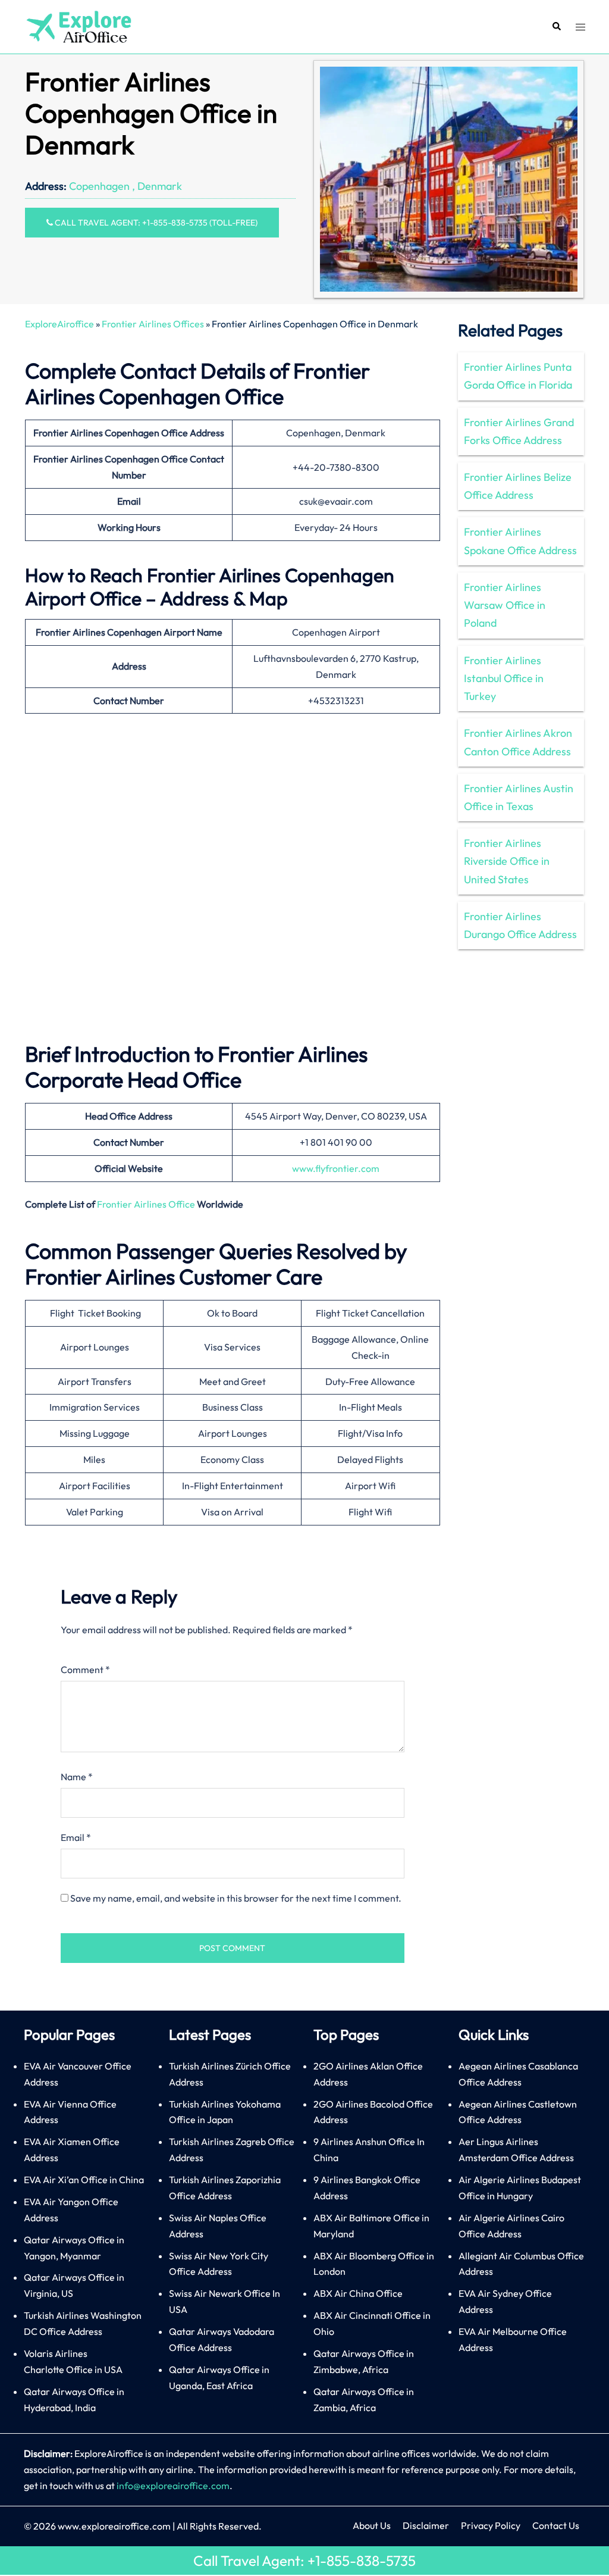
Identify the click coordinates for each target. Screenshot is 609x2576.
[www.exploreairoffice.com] (78, 26)
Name (77, 1777)
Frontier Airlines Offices (153, 324)
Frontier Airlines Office (146, 1204)
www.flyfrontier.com (336, 1168)
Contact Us (556, 2525)
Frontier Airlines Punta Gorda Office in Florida (518, 376)
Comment (85, 1670)
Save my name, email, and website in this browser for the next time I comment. (236, 1898)
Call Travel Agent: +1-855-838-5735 (304, 2561)
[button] (556, 27)
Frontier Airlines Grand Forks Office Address (519, 431)
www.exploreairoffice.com (114, 2526)
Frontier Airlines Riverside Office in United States (507, 861)
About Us (372, 2525)
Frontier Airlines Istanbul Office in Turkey (504, 678)
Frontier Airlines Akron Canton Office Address (518, 742)
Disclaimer (426, 2525)
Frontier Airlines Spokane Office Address (520, 541)
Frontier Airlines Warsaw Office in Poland (505, 605)
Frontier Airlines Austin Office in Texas (519, 797)
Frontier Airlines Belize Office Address (518, 486)
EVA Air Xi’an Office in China (84, 2180)
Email (76, 1837)
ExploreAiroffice (59, 324)
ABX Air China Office (358, 2293)
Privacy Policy (491, 2525)
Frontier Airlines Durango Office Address (520, 925)
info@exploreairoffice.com (173, 2486)
